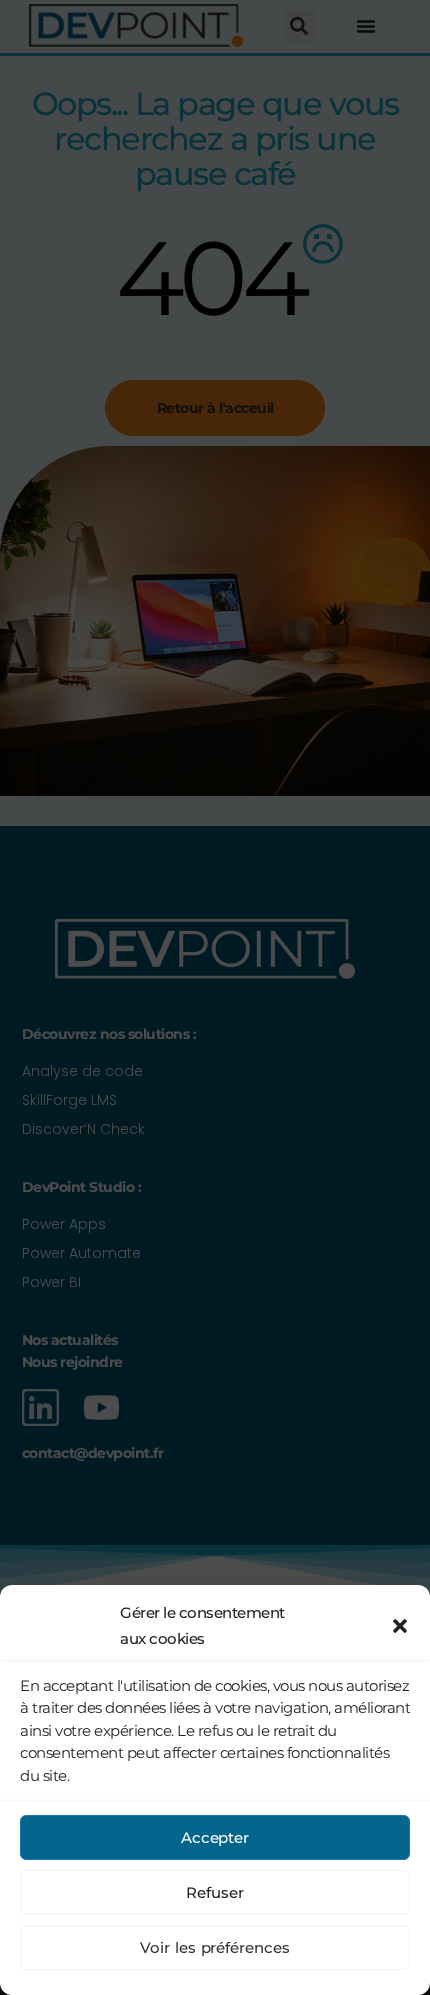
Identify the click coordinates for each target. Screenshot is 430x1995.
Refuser (214, 1892)
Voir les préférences (214, 1947)
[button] (400, 1626)
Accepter (215, 1837)
